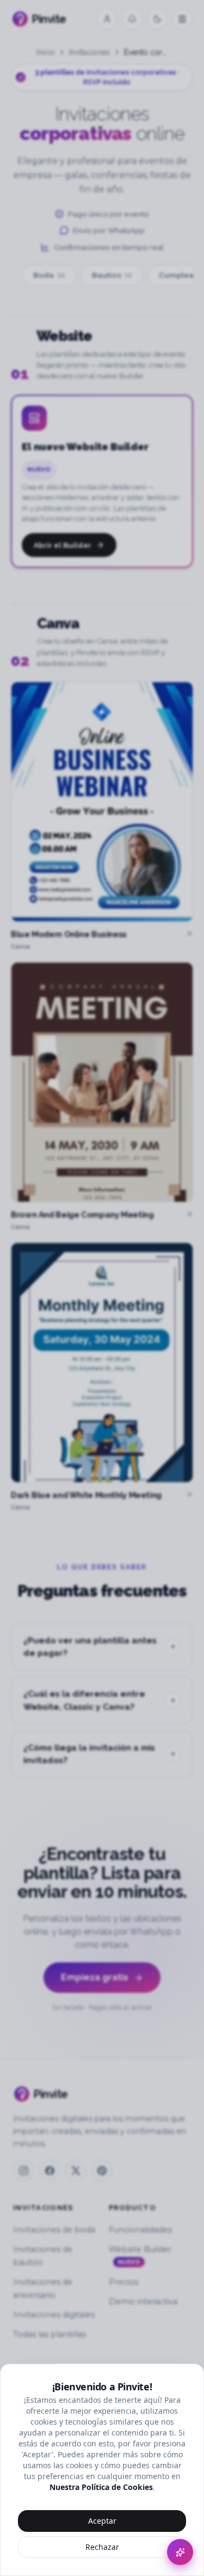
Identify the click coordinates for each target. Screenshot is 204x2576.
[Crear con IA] (180, 2552)
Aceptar (102, 2521)
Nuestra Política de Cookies (101, 2487)
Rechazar (102, 2547)
